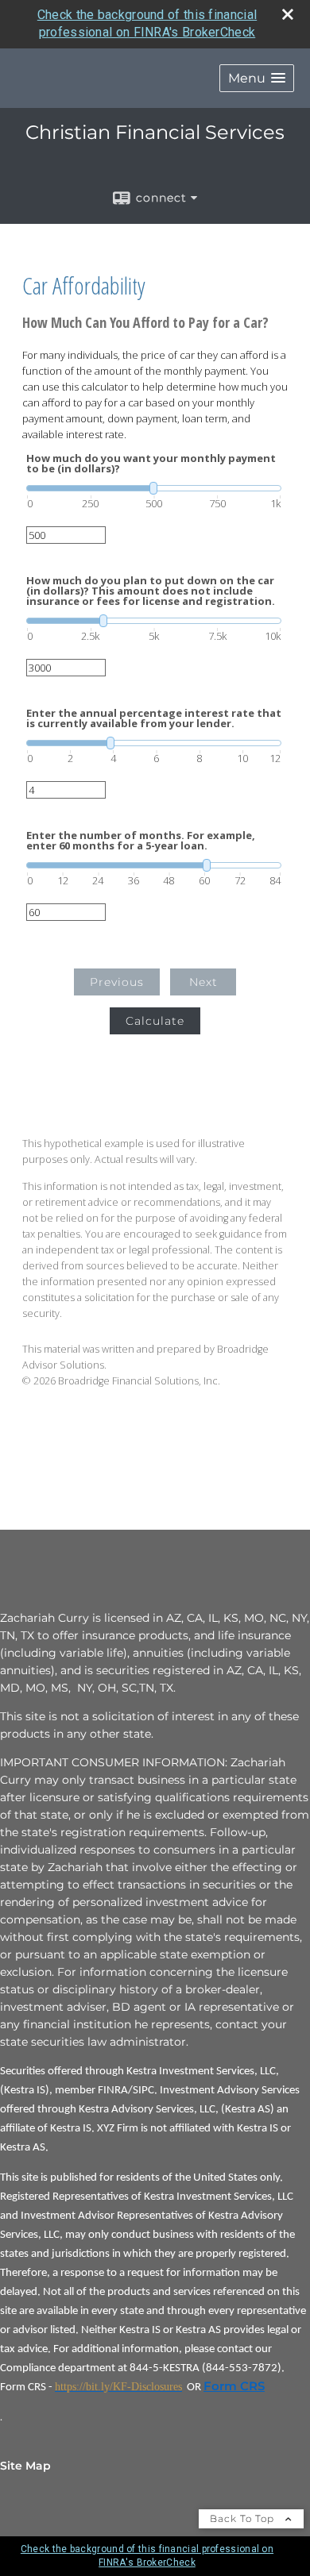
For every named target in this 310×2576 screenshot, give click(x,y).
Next (203, 982)
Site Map (25, 2466)
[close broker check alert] (288, 14)
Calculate (155, 1021)
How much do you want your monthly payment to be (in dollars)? (151, 464)
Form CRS (234, 2386)
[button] (257, 78)
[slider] (154, 488)
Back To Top (244, 2518)
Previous (117, 982)
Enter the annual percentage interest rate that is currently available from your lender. (154, 718)
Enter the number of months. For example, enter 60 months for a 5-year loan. (141, 841)
